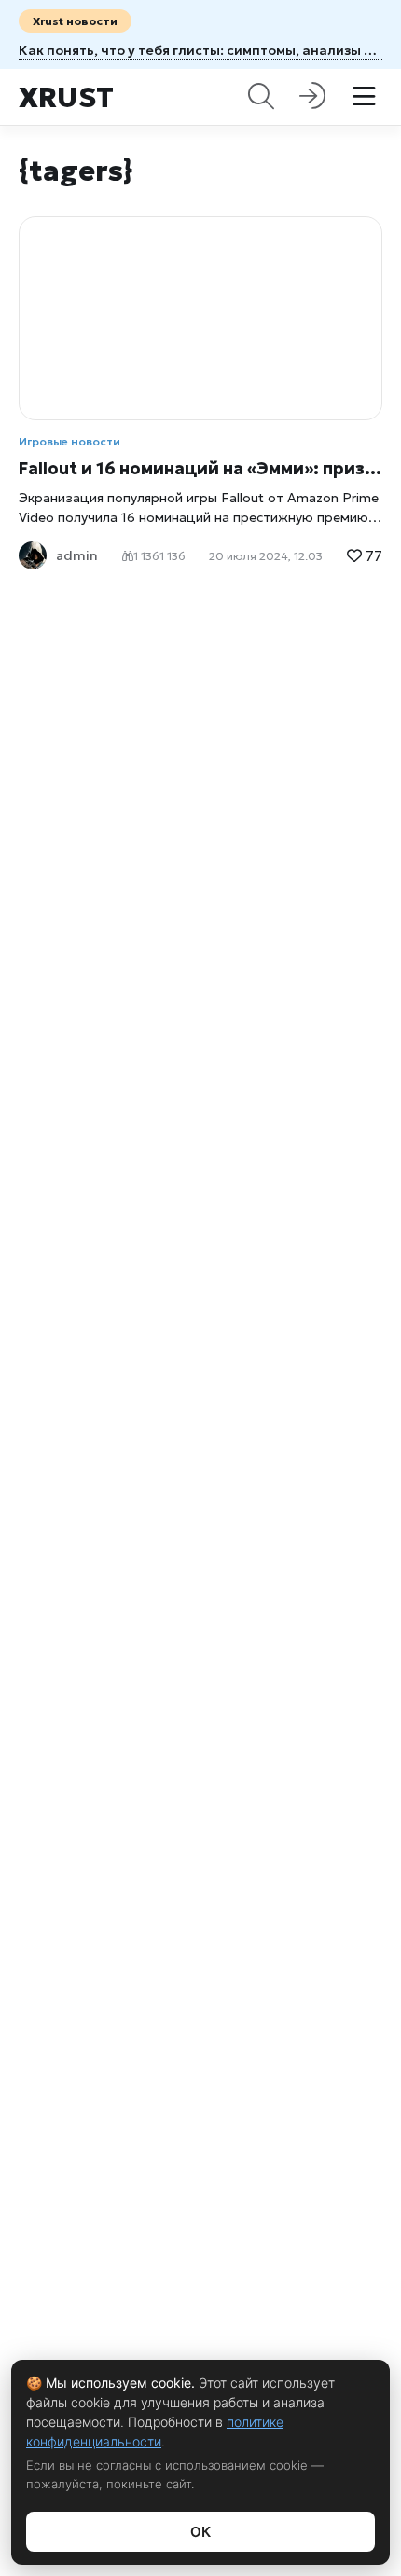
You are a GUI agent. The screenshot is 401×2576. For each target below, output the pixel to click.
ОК (200, 2532)
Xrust (66, 97)
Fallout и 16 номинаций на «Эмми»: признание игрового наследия (200, 468)
